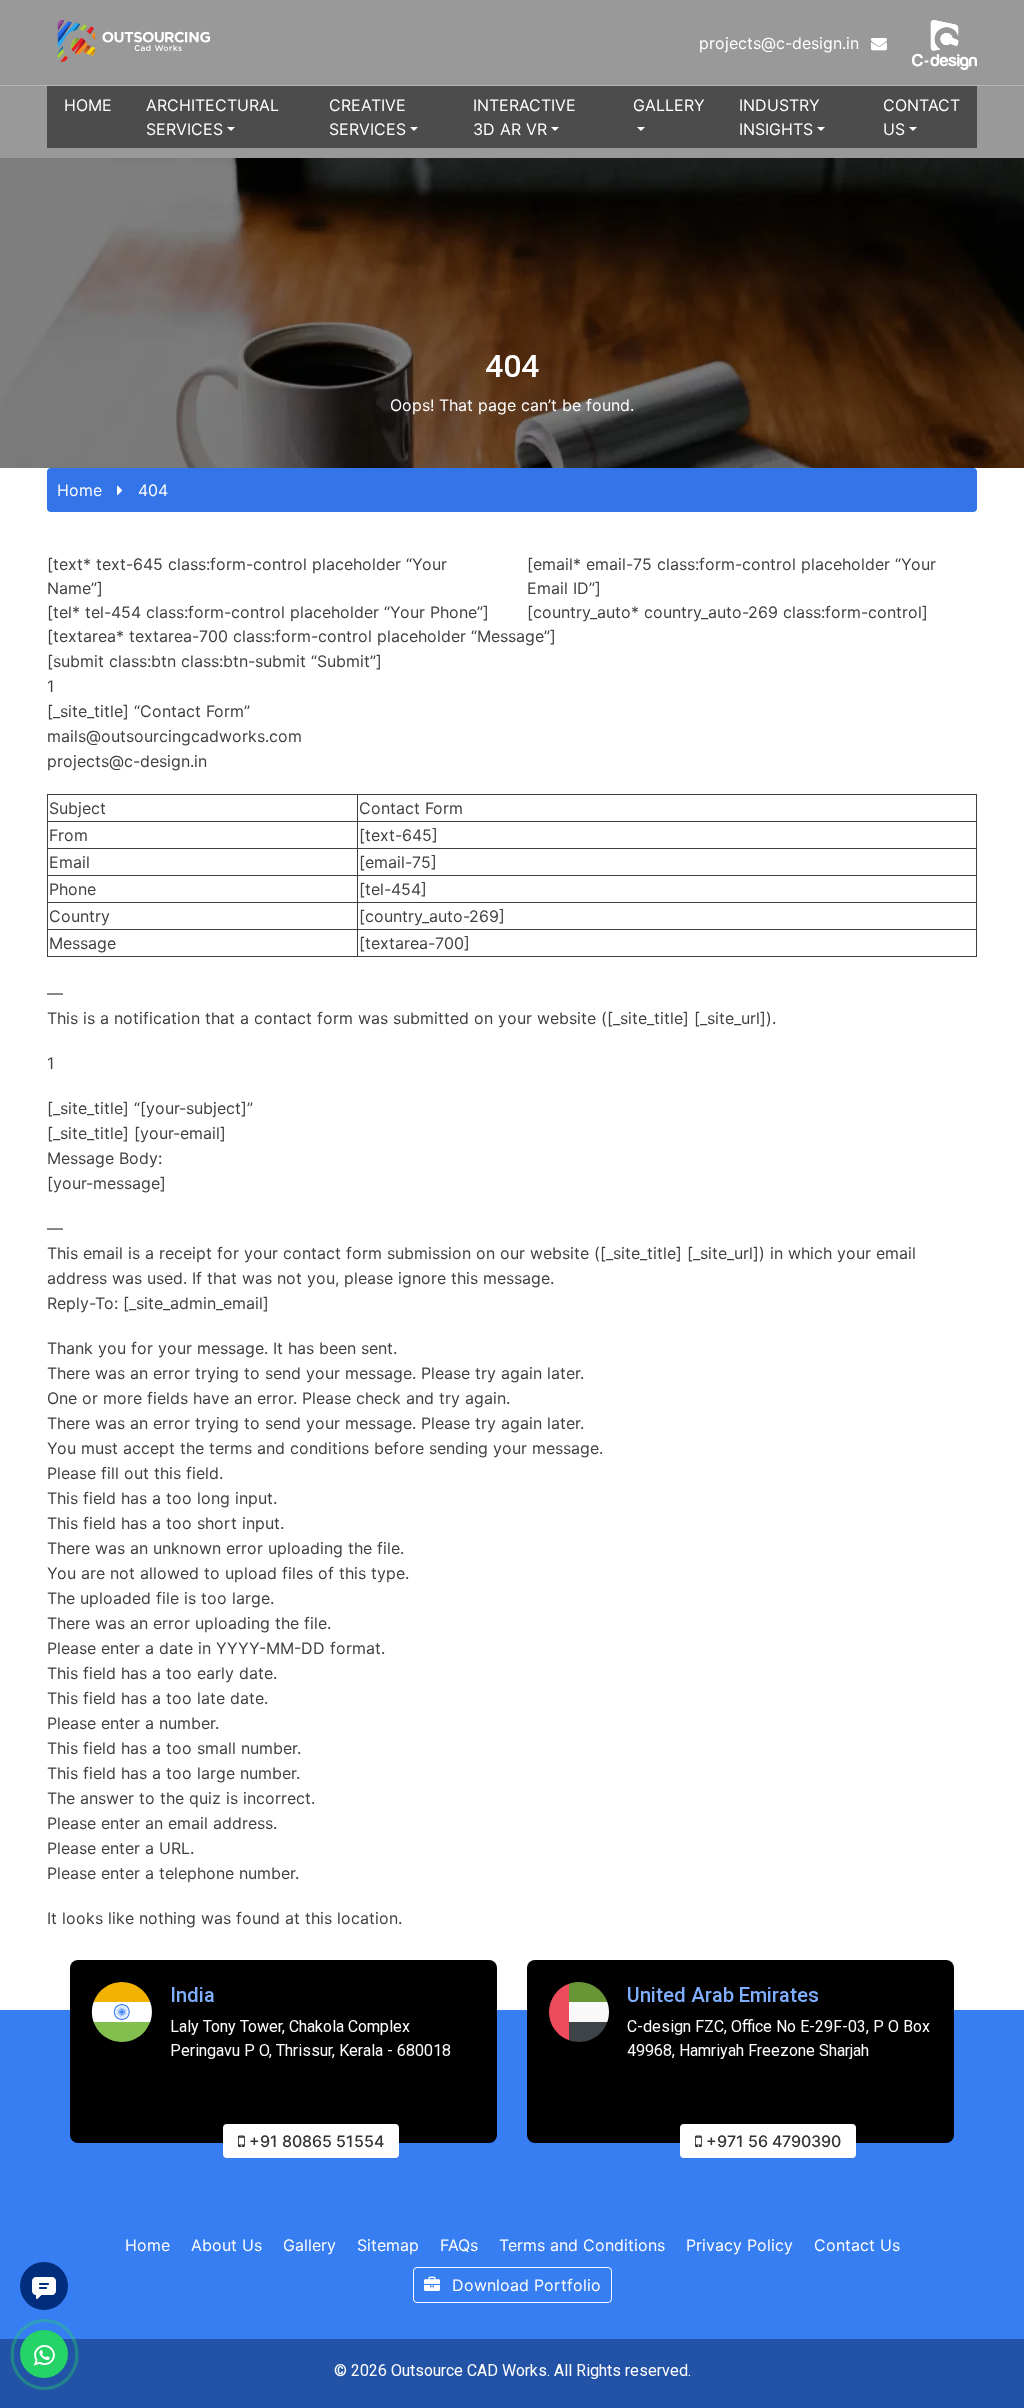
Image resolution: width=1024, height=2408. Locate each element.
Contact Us (921, 117)
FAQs (459, 2245)
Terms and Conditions (582, 2245)
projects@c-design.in (781, 43)
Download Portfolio (524, 2285)
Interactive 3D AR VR (524, 117)
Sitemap (388, 2245)
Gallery (669, 105)
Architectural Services (212, 117)
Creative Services (367, 117)
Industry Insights (779, 117)
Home (88, 105)
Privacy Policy (739, 2245)
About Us (226, 2245)
